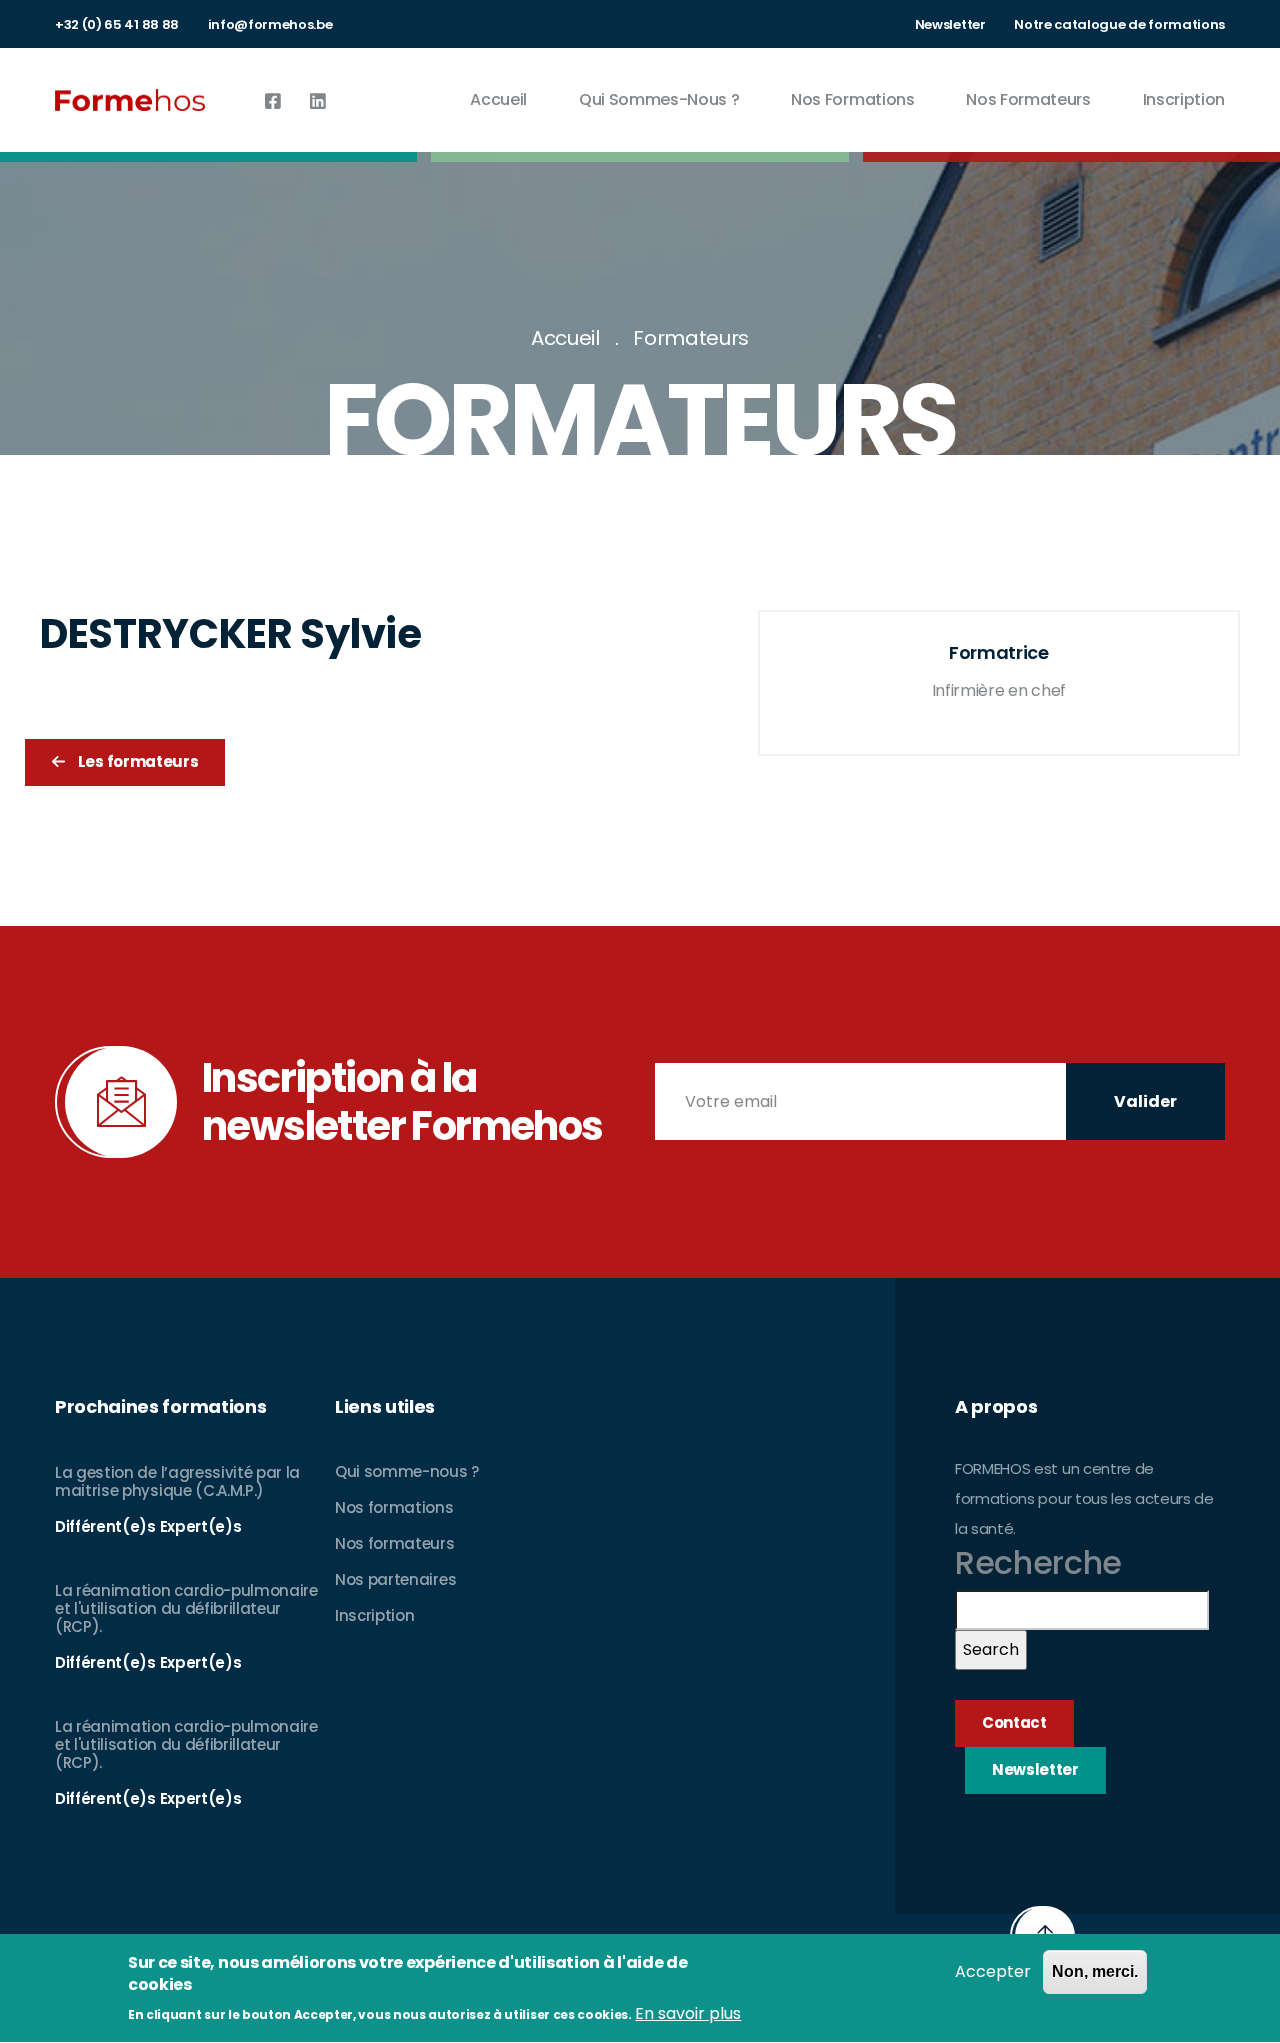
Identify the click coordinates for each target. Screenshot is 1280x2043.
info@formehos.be (270, 24)
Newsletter (950, 24)
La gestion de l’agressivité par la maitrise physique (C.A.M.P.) (177, 1481)
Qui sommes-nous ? (659, 99)
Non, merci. (1095, 1971)
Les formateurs (136, 761)
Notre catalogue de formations (1119, 24)
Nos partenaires (395, 1579)
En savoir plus (688, 2013)
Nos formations (853, 99)
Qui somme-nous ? (407, 1471)
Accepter (993, 1971)
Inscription (1184, 99)
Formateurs (691, 338)
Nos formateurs (1028, 99)
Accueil (498, 99)
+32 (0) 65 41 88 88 (117, 24)
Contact (1014, 1722)
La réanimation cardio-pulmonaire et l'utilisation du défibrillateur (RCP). (186, 1608)
